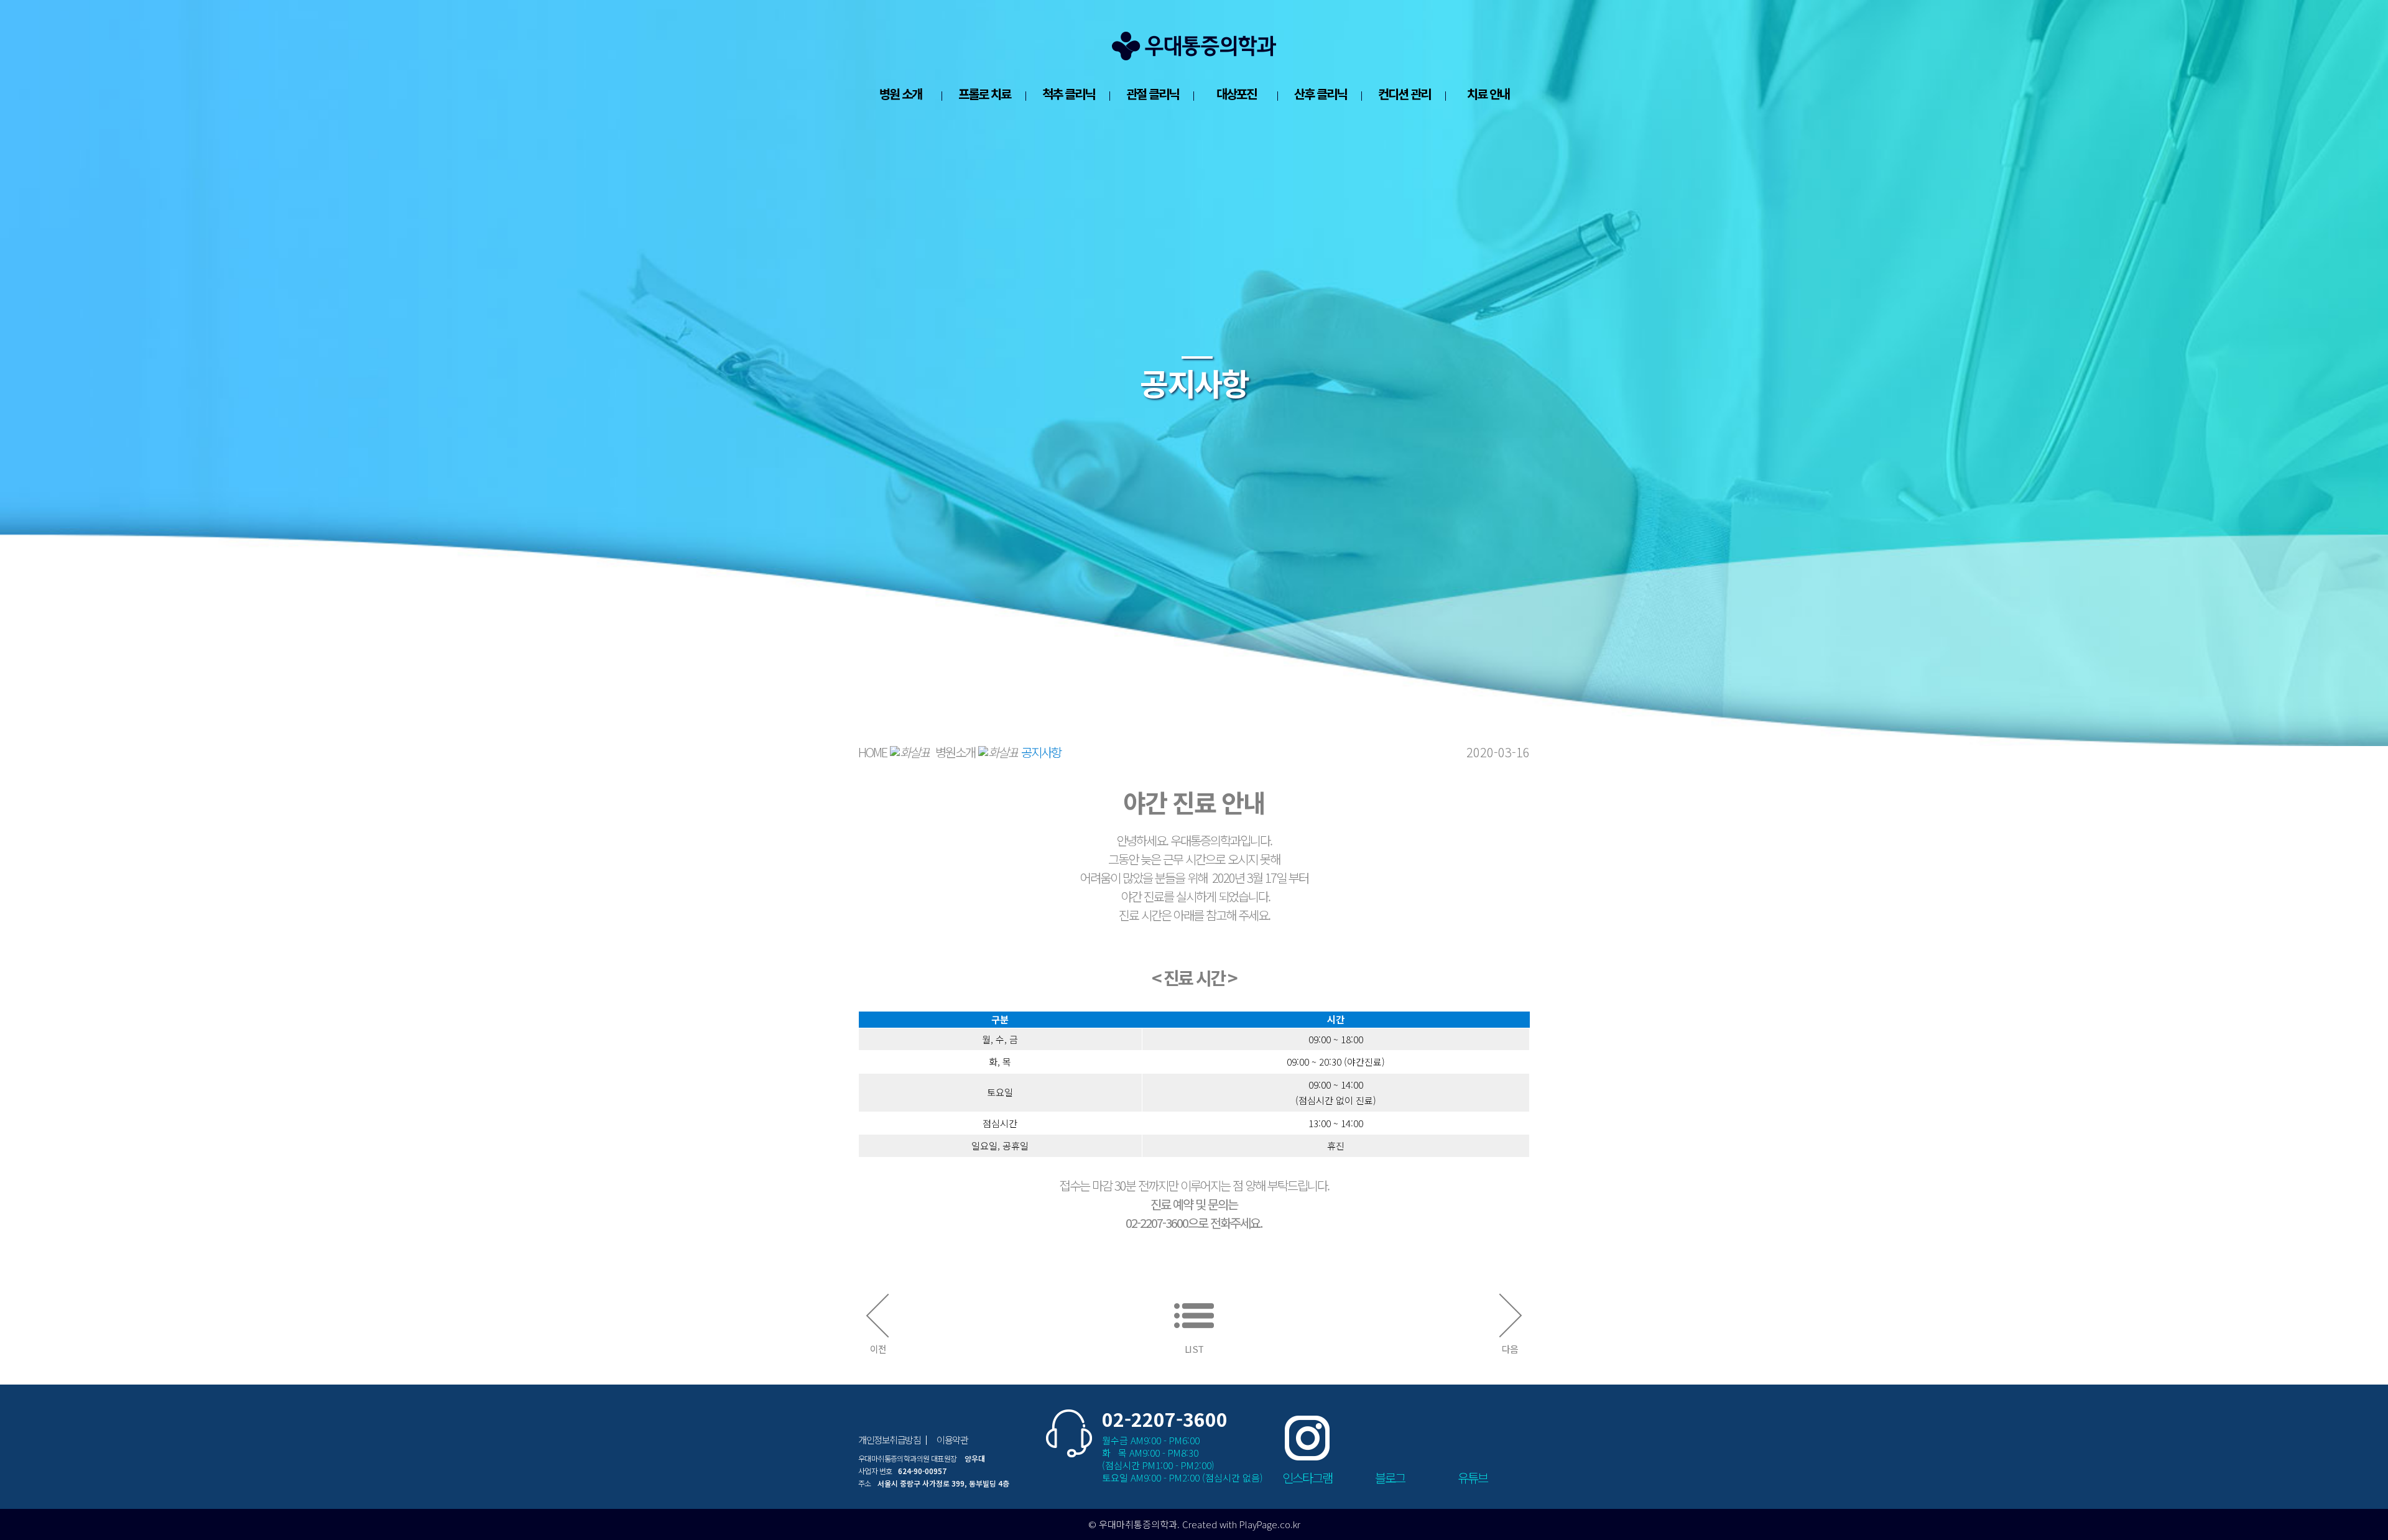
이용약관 (952, 1440)
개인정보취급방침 (889, 1440)
